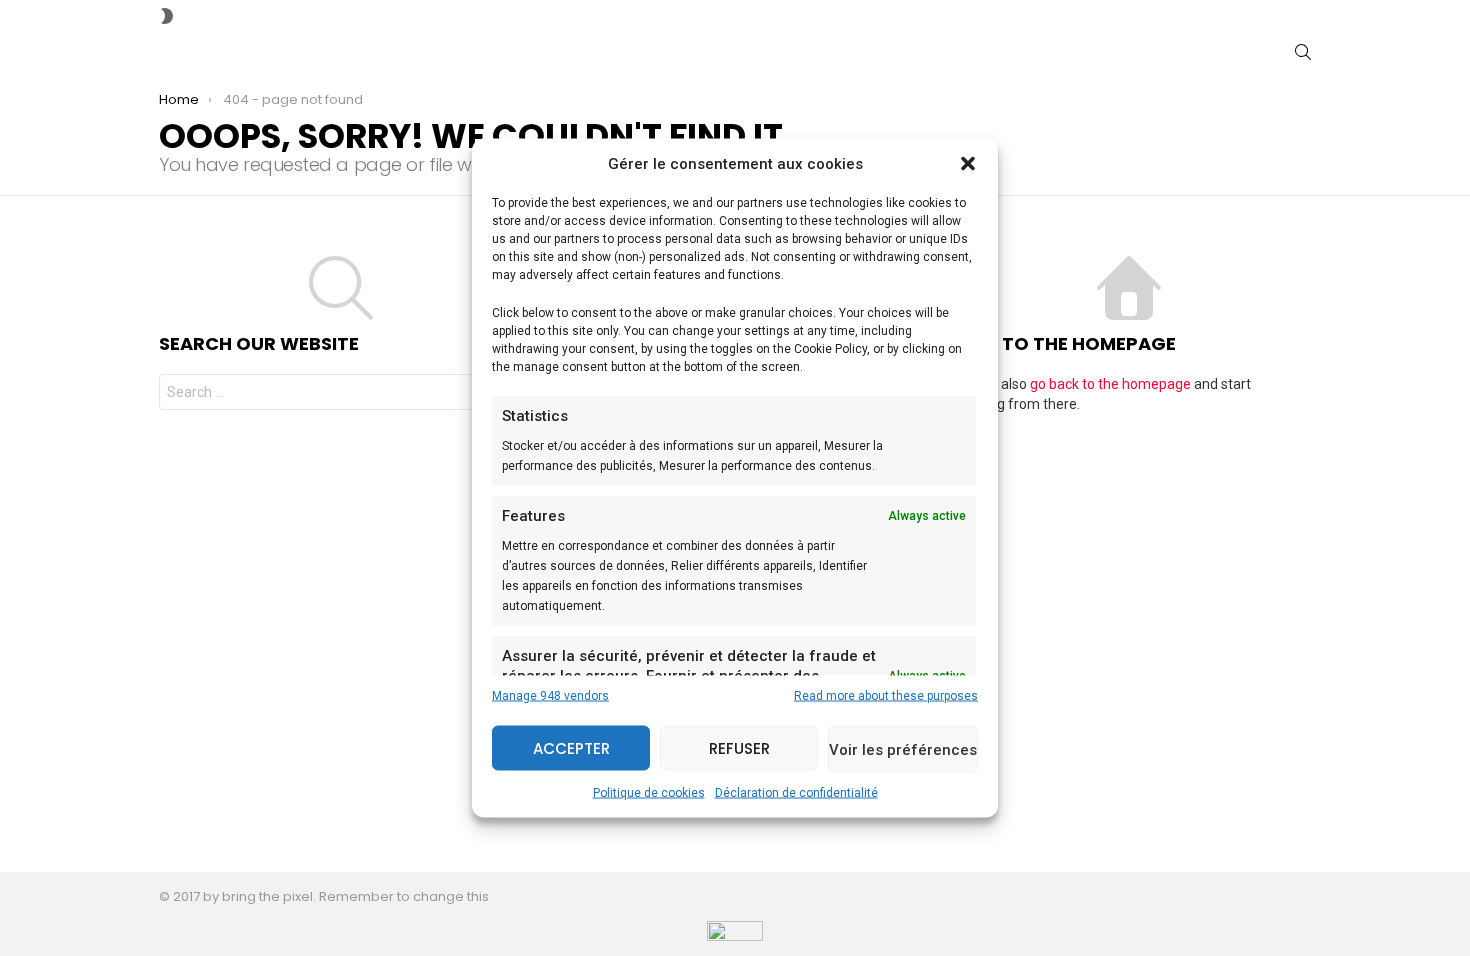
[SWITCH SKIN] (167, 16)
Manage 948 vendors (550, 696)
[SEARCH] (1303, 52)
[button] (968, 164)
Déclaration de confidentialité (796, 793)
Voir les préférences (903, 749)
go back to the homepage (1110, 384)
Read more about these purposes (886, 696)
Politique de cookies (649, 793)
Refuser (739, 747)
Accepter (571, 747)
